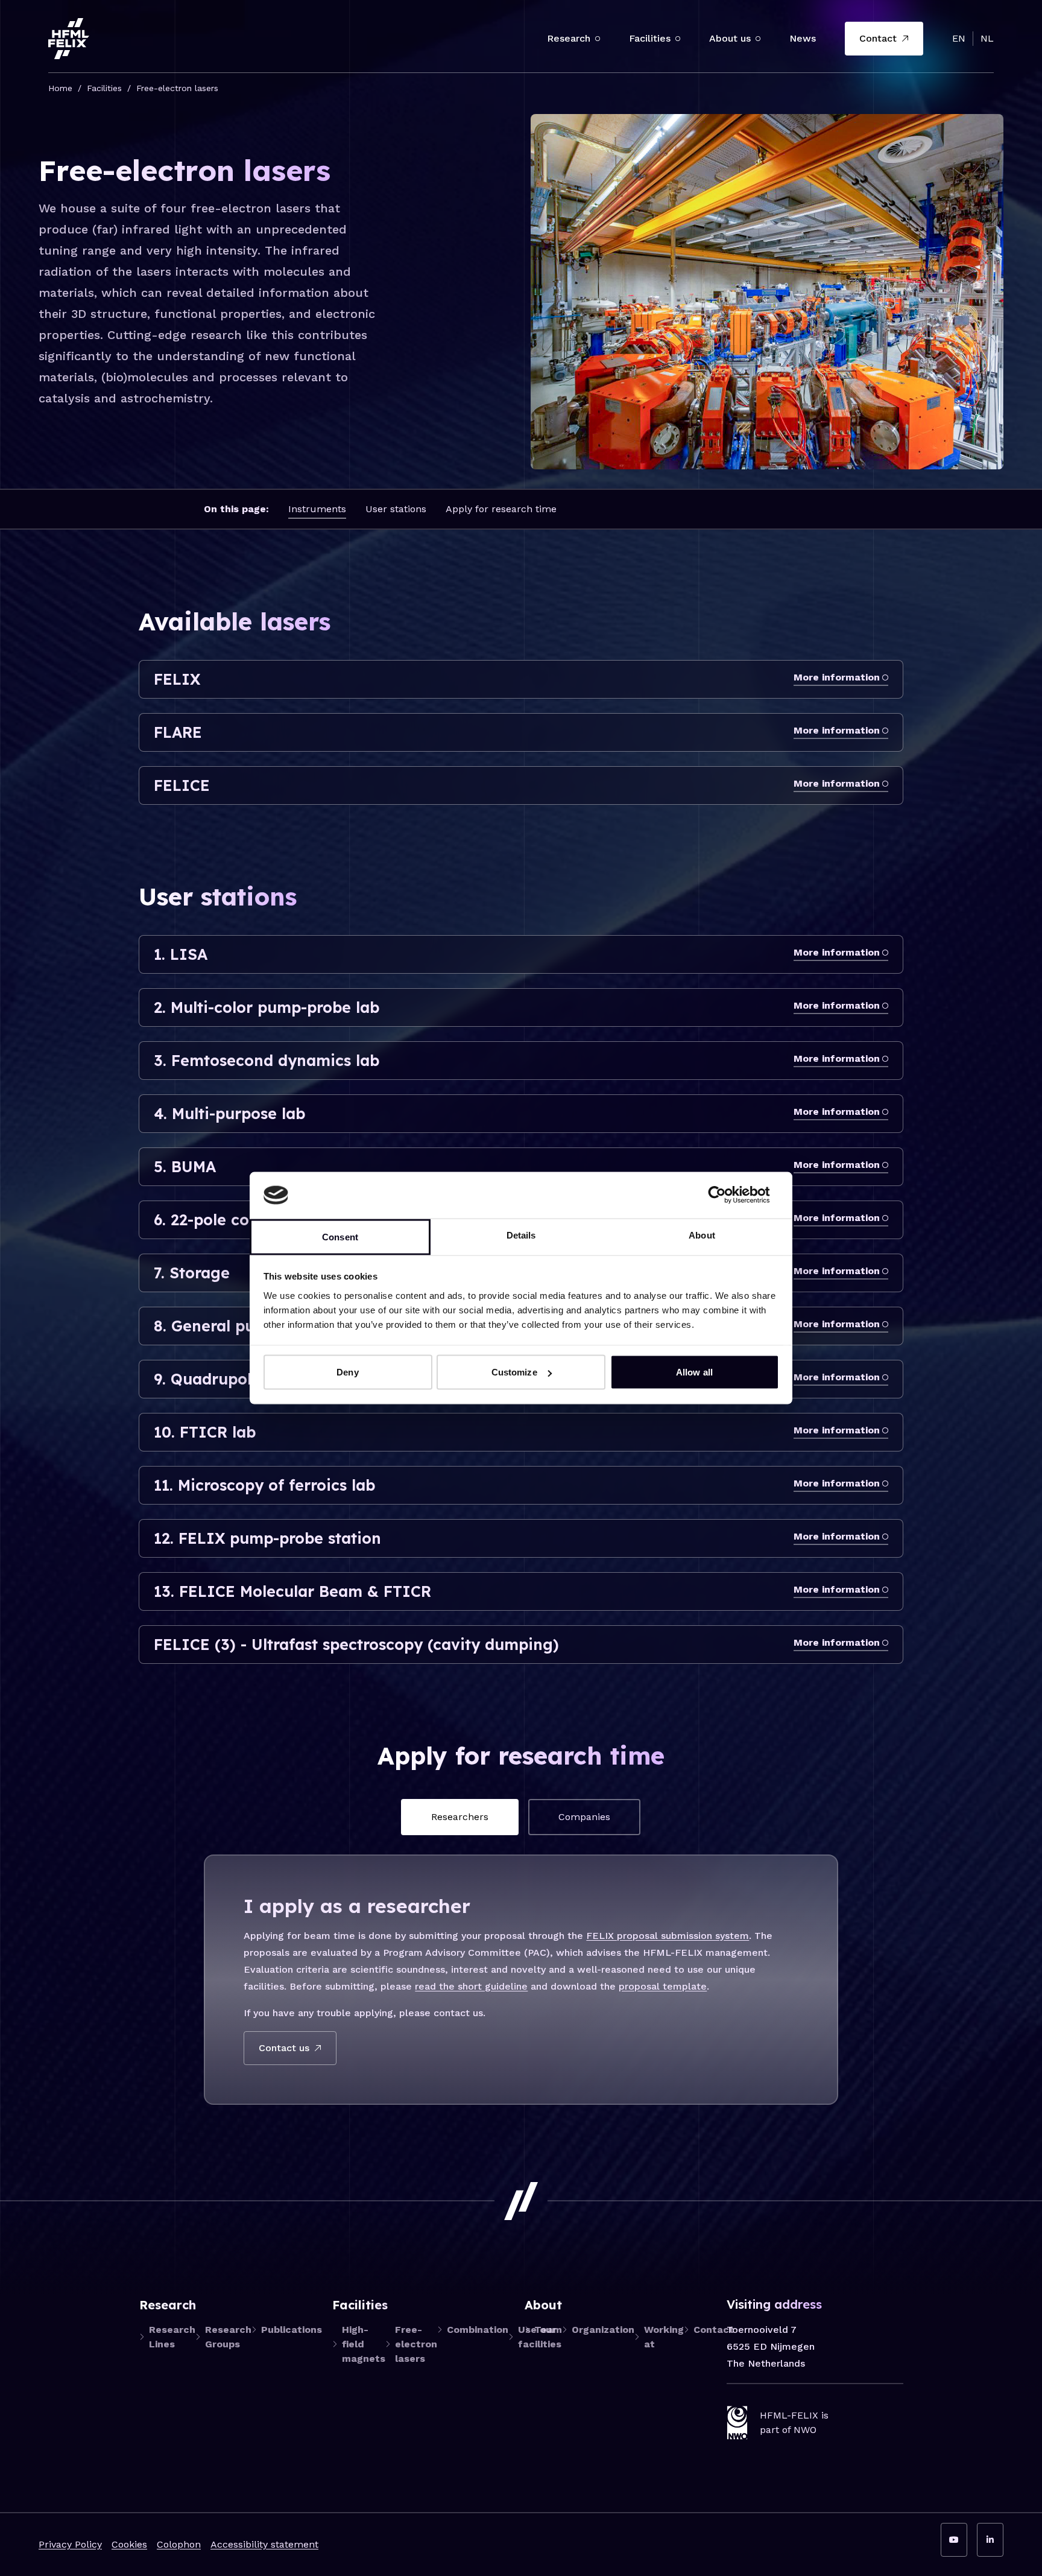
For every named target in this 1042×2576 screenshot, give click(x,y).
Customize (514, 1372)
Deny (347, 1372)
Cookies (129, 2544)
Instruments (317, 509)
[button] (598, 39)
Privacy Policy (70, 2544)
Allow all (694, 1372)
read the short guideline (471, 1986)
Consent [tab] (340, 1236)
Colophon (179, 2544)
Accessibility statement (264, 2544)
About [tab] (702, 1235)
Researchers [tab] (460, 1817)
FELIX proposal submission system (668, 1936)
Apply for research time (501, 509)
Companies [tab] (584, 1817)
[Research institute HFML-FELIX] (69, 39)
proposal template (663, 1986)
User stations (396, 509)
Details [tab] (521, 1235)
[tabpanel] (521, 1979)
